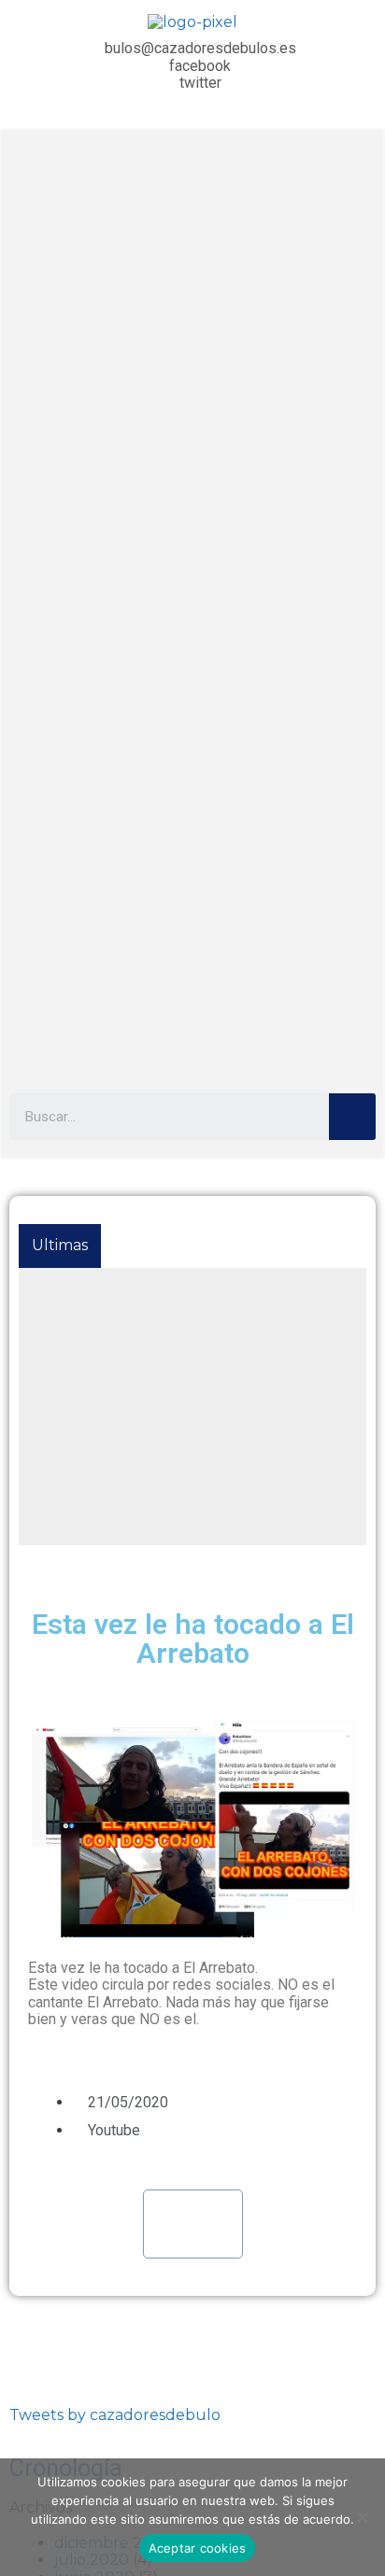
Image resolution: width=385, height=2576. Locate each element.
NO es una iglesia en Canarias (138, 1329)
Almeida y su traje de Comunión (149, 1482)
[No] (362, 2517)
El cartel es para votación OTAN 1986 (166, 1288)
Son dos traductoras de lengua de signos (182, 1523)
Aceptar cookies (198, 2548)
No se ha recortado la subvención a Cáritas (187, 1440)
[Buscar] (352, 1117)
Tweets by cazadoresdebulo (115, 2415)
